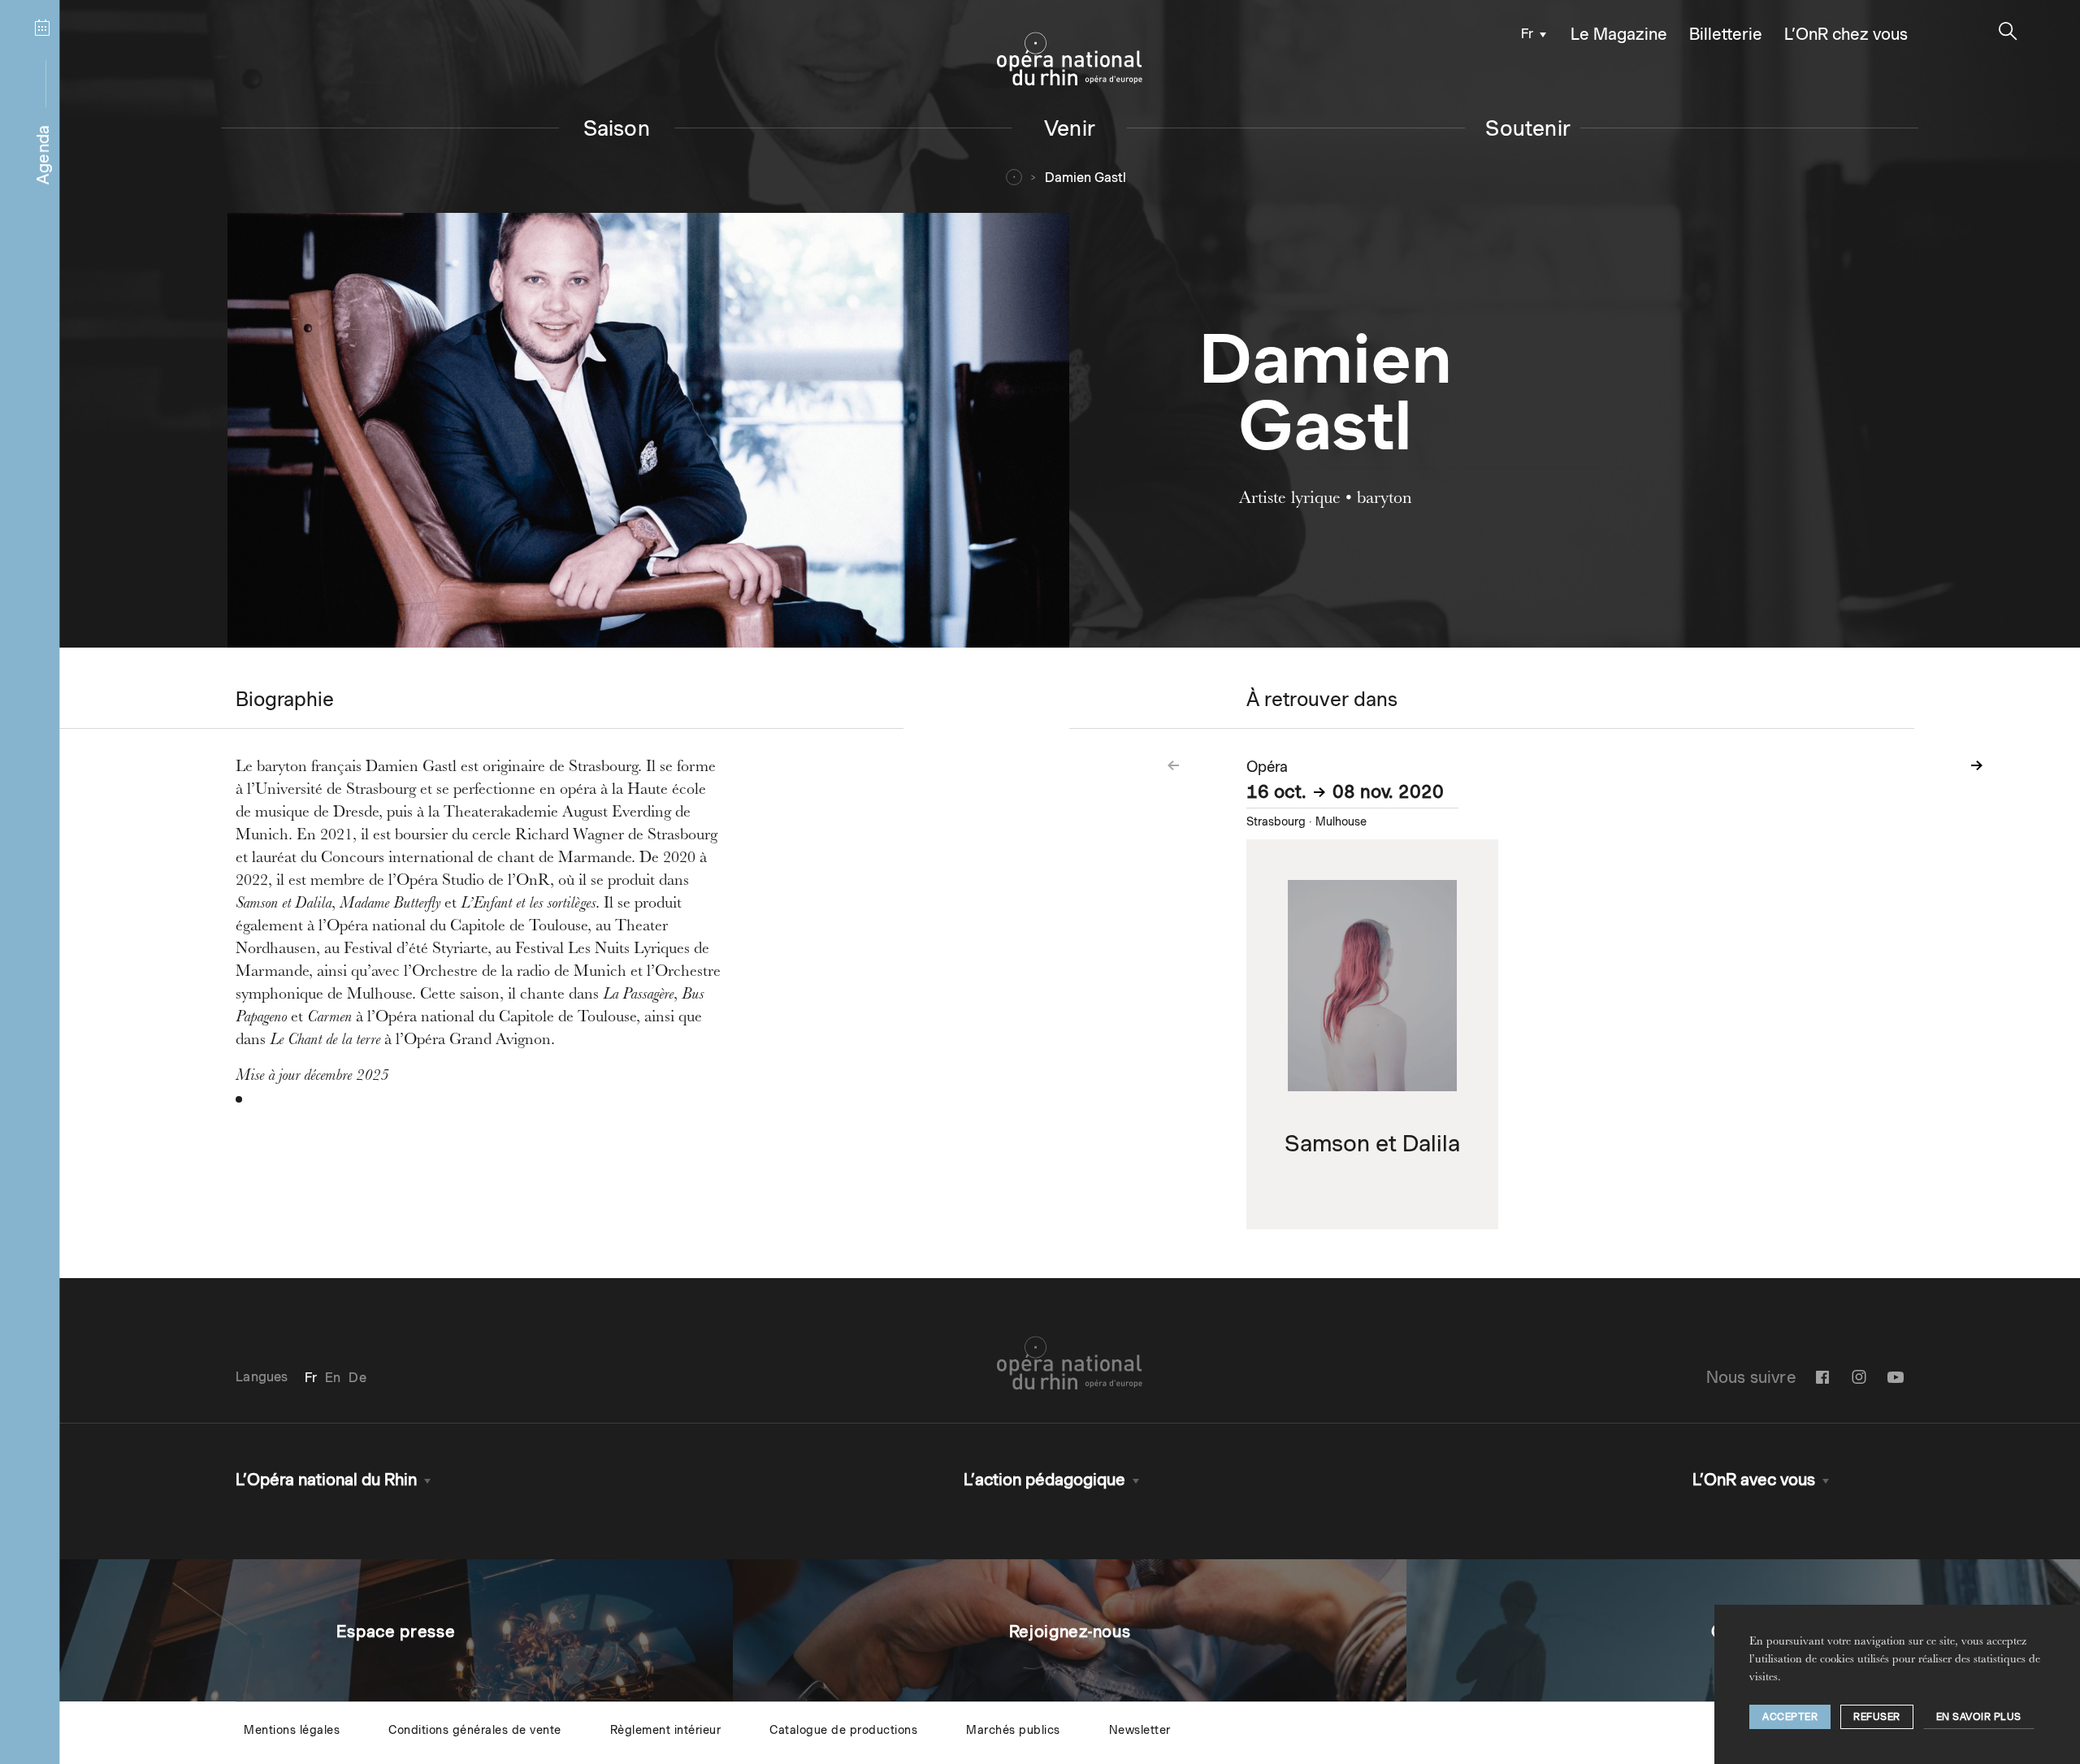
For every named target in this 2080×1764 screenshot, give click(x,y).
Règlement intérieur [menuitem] (666, 1730)
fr (1527, 34)
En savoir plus (1979, 1716)
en (333, 1378)
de (357, 1378)
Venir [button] (1070, 128)
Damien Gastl (1085, 178)
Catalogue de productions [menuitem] (843, 1730)
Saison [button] (617, 128)
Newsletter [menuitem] (1140, 1730)
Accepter (1790, 1716)
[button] (2008, 31)
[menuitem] (1530, 33)
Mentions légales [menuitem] (292, 1730)
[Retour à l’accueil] (1070, 59)
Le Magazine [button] (1619, 34)
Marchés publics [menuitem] (1013, 1730)
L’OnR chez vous (1846, 34)
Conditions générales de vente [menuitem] (475, 1730)
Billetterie (1726, 34)
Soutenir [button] (1528, 128)
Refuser (1877, 1716)
